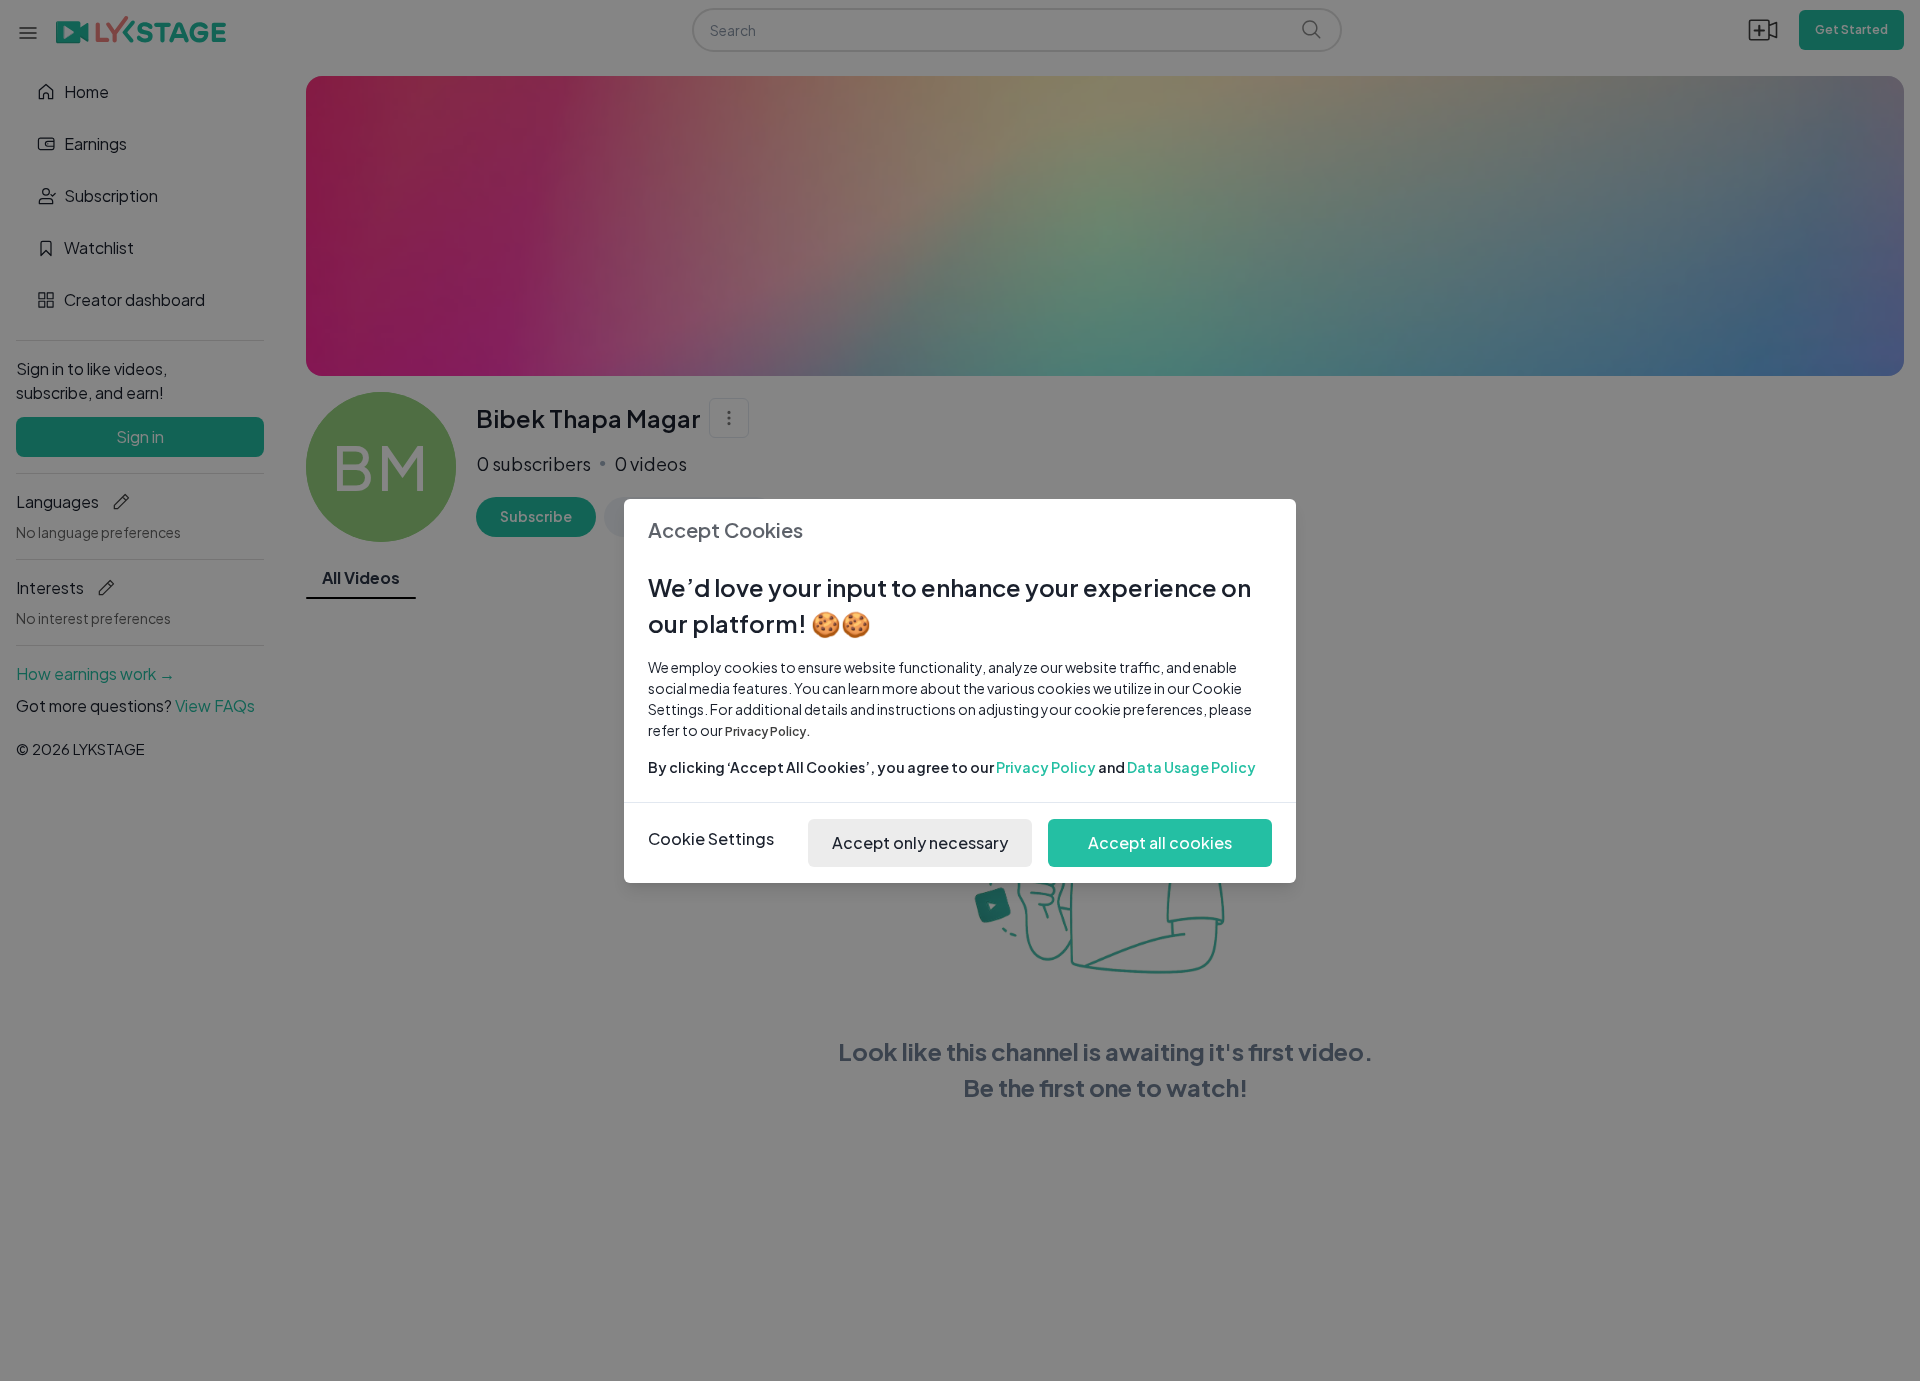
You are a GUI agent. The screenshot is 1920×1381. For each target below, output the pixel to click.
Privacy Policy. (768, 731)
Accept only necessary (920, 842)
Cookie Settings (711, 838)
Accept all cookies (1160, 842)
